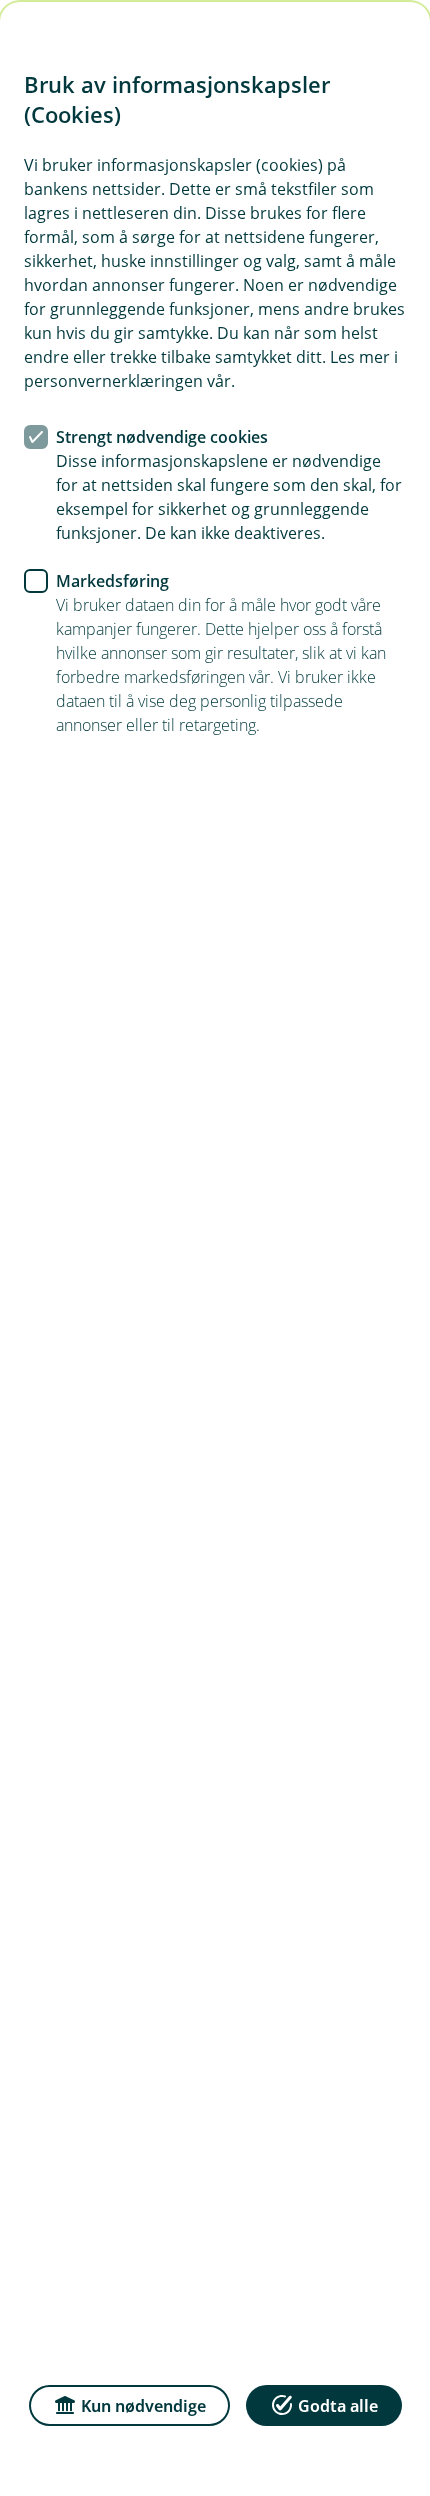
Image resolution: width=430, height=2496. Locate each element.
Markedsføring (112, 581)
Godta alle (338, 2406)
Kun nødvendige (143, 2406)
